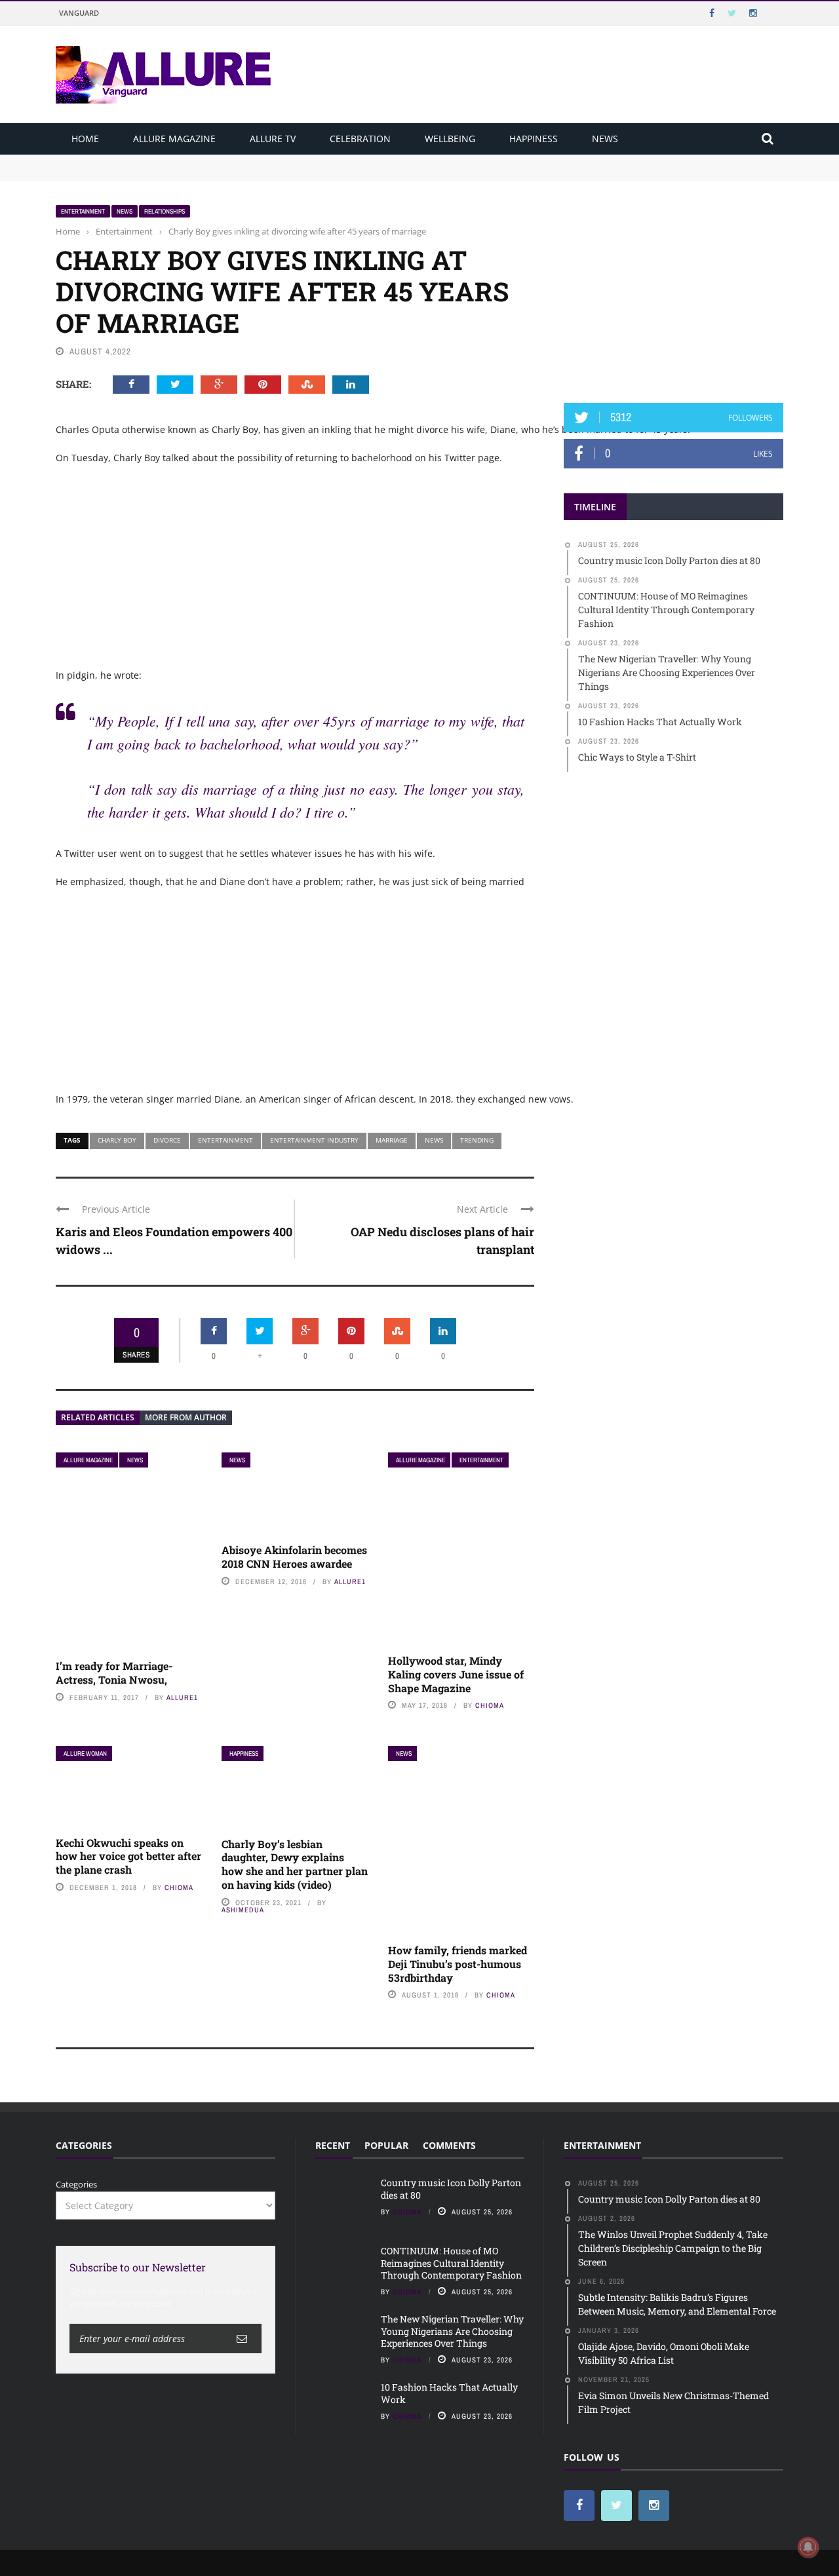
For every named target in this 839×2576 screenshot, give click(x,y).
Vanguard (79, 13)
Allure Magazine (174, 139)
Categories (76, 2184)
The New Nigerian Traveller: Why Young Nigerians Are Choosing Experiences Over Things (452, 2331)
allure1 (182, 1697)
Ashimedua (243, 1910)
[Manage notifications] (808, 2547)
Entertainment (83, 211)
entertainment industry (314, 1140)
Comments (449, 2145)
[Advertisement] (674, 286)
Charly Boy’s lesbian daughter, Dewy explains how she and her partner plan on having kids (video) (295, 1864)
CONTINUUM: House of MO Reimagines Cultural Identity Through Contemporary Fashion (237, 173)
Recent (333, 2145)
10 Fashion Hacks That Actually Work (449, 2393)
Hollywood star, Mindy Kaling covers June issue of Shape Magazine (456, 1674)
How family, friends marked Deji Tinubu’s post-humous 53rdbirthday (458, 1964)
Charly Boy (117, 1140)
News (605, 139)
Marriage (392, 1140)
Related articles (98, 1417)
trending (477, 1140)
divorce (167, 1140)
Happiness (534, 139)
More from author (186, 1417)
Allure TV (273, 139)
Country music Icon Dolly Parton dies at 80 (142, 161)
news (434, 1140)
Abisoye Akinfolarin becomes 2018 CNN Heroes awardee (294, 1557)
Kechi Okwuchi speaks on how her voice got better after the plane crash (128, 1856)
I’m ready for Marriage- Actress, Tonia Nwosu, (114, 1673)
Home (85, 139)
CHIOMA (490, 1705)
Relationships (165, 211)
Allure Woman (85, 1753)
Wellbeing (450, 139)
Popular (386, 2145)
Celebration (360, 139)
